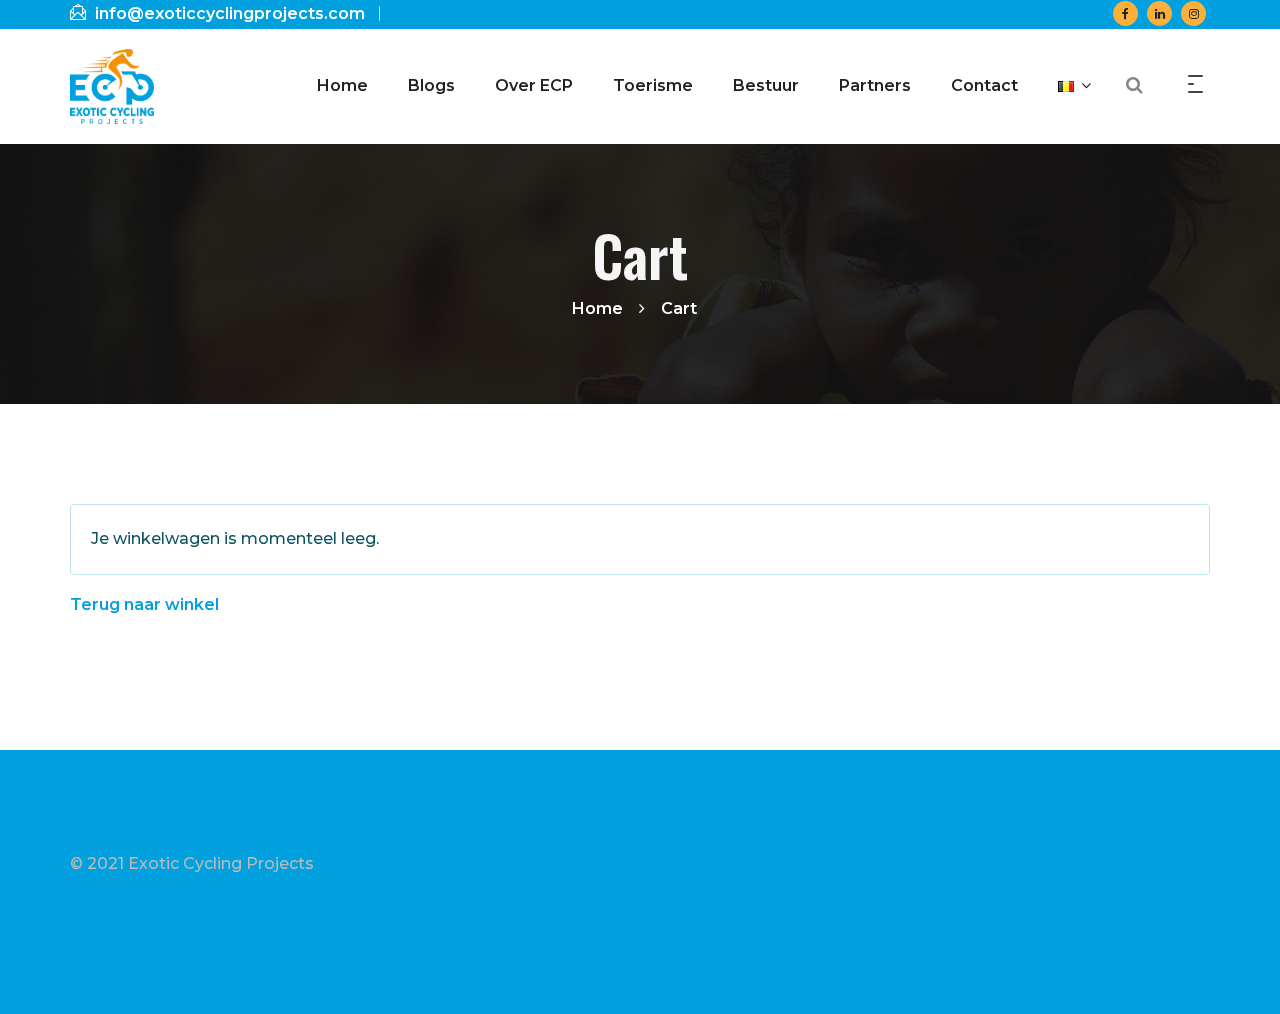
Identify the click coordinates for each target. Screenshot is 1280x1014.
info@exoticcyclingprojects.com (228, 13)
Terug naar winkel (144, 604)
